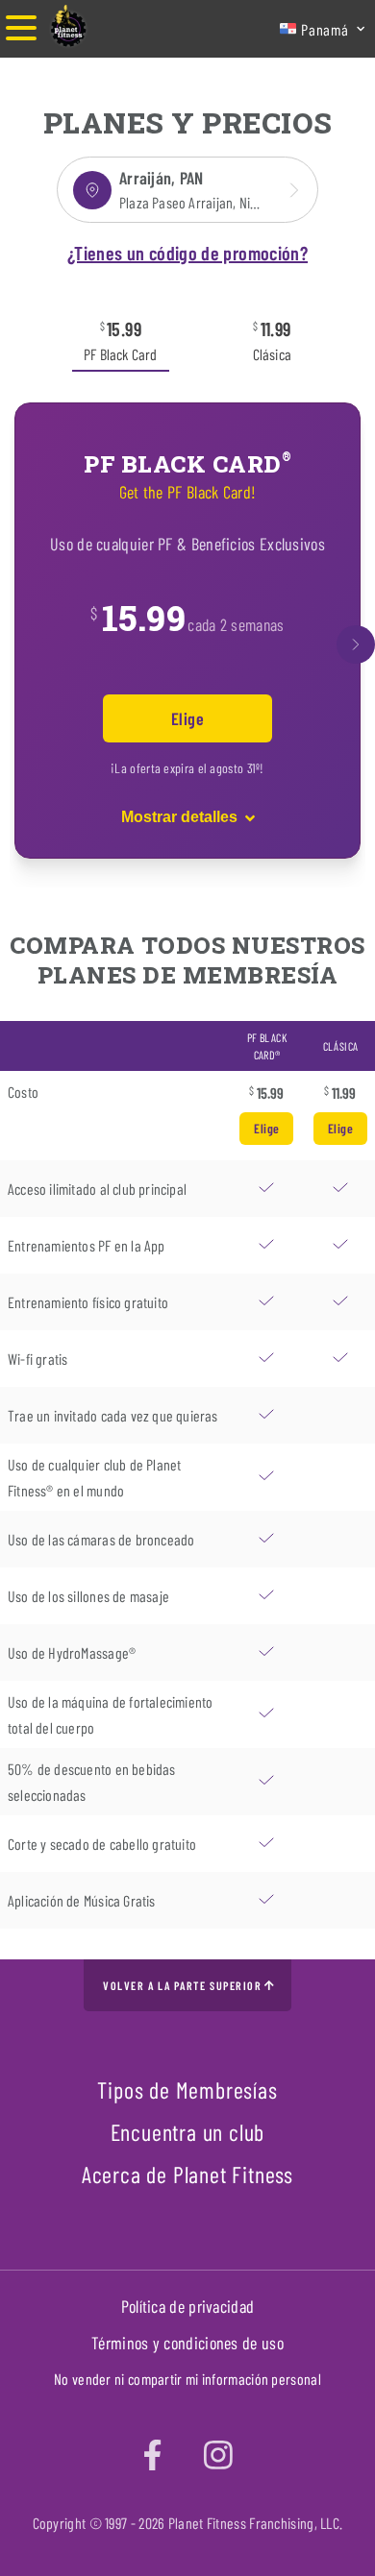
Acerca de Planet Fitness (187, 2174)
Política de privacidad (188, 2306)
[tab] (121, 339)
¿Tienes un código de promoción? (187, 253)
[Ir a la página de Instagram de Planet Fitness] (218, 2454)
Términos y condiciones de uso (187, 2343)
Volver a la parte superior (183, 1985)
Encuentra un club (188, 2132)
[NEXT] (356, 644)
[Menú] (21, 29)
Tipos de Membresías (187, 2090)
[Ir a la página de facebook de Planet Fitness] (152, 2454)
